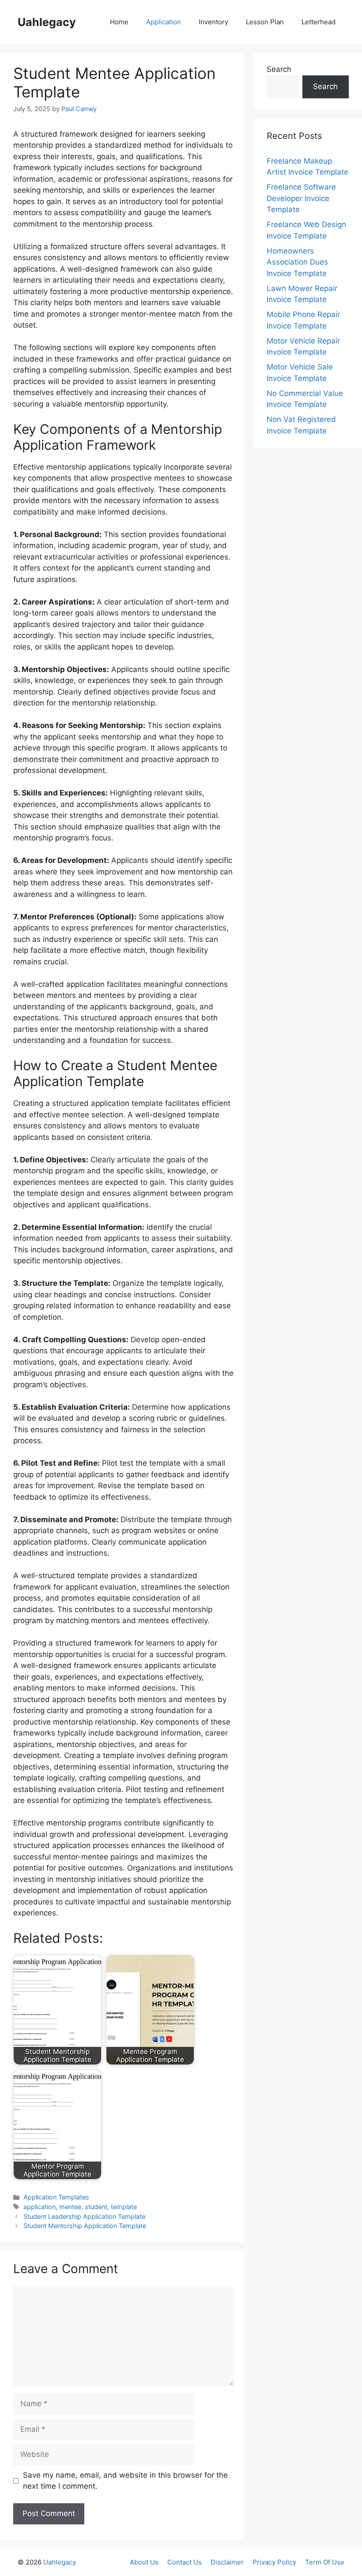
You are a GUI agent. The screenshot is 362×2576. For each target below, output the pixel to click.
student (96, 2207)
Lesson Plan (265, 22)
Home (119, 22)
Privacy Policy (274, 2562)
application (40, 2207)
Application (164, 22)
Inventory (213, 22)
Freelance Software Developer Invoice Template (301, 198)
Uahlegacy (47, 22)
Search (279, 69)
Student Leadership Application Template (84, 2216)
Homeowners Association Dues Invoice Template (297, 262)
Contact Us (185, 2562)
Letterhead (319, 22)
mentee (70, 2207)
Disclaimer (227, 2562)
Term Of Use (325, 2562)
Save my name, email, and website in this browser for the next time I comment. (125, 2481)
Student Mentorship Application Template (85, 2226)
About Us (144, 2562)
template (124, 2207)
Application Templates (56, 2197)
